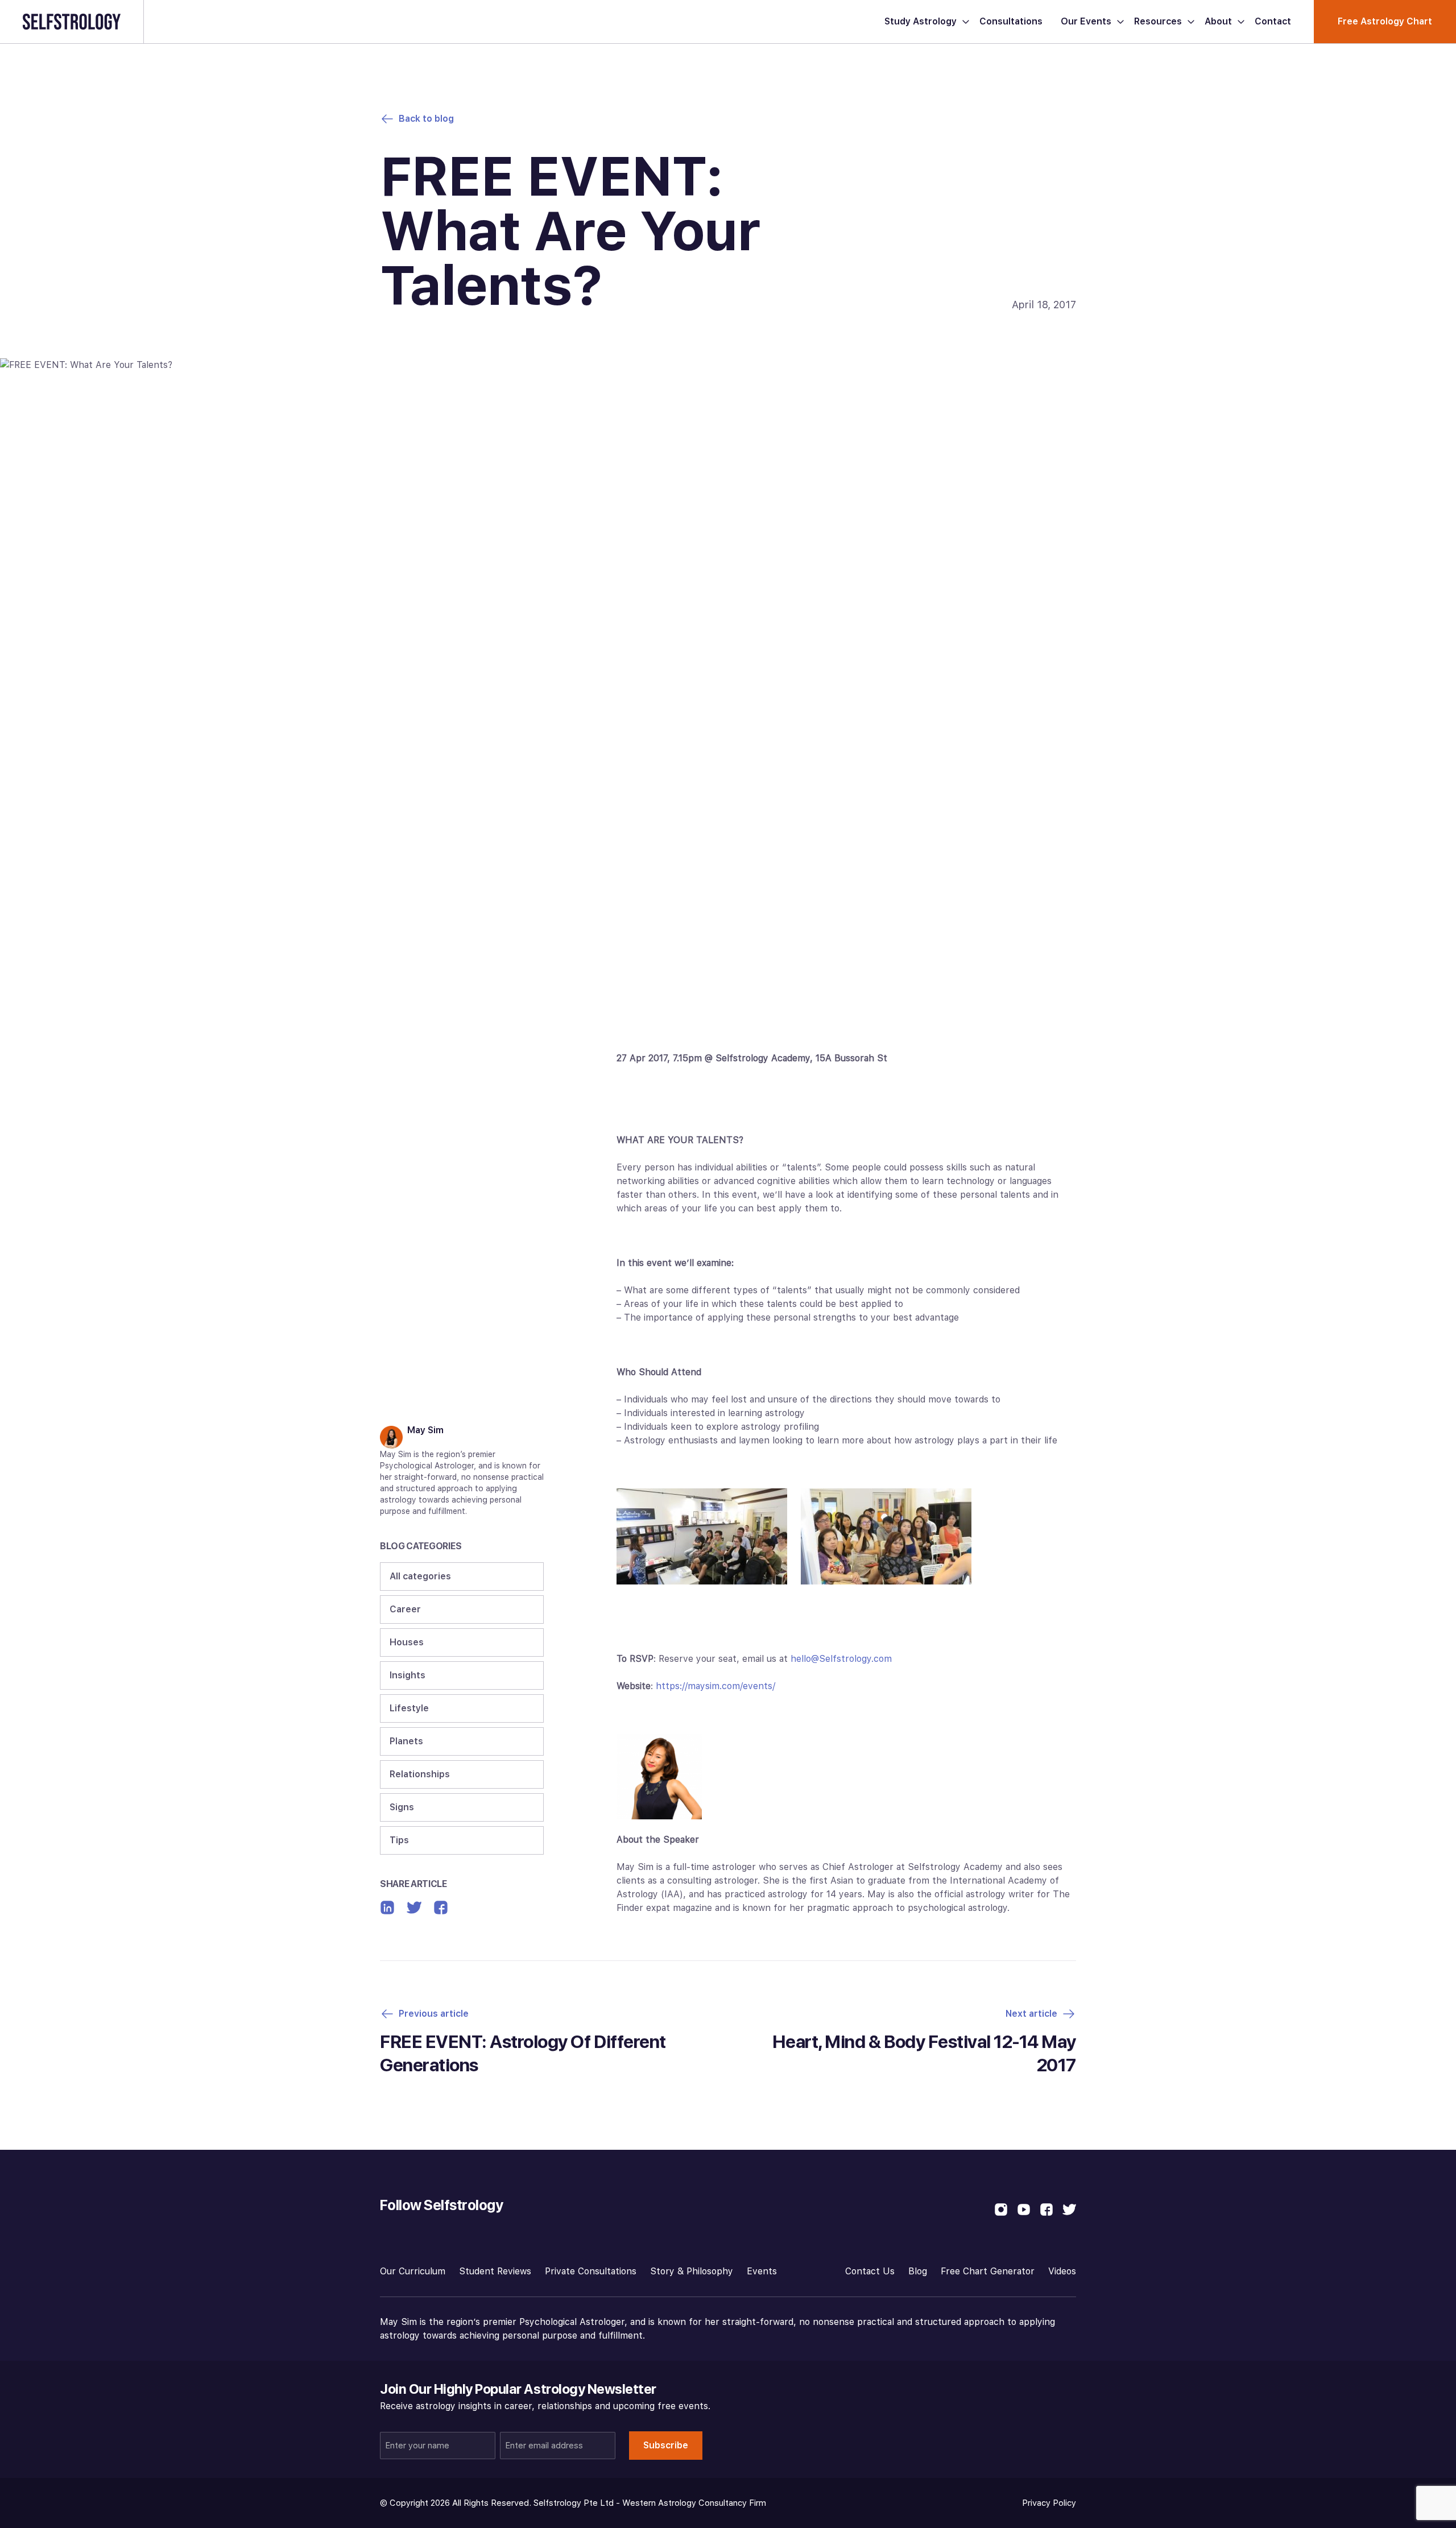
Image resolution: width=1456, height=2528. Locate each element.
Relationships (420, 1774)
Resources (1158, 21)
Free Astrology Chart (1385, 21)
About (1218, 21)
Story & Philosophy (692, 2271)
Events (762, 2271)
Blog (918, 2271)
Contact (1273, 21)
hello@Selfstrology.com (841, 1659)
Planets (406, 1741)
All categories (420, 1576)
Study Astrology (921, 21)
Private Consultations (591, 2271)
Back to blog (426, 119)
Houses (407, 1642)
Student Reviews (495, 2271)
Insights (408, 1675)
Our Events (1086, 21)
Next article (1031, 2014)
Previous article (434, 2014)
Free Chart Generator (988, 2271)
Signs (402, 1807)
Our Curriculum (413, 2271)
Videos (1062, 2271)
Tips (399, 1840)
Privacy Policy (1049, 2503)
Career (405, 1609)
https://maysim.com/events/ (715, 1686)
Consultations (1011, 21)
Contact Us (870, 2271)
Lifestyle (409, 1708)
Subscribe (666, 2445)
